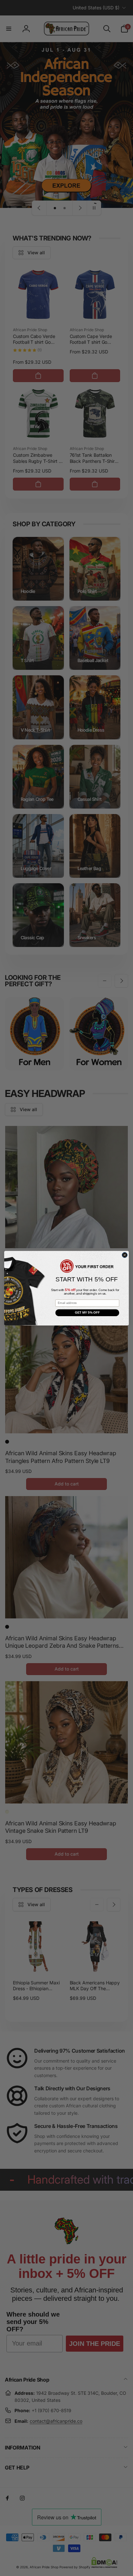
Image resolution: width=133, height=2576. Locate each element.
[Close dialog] (125, 1255)
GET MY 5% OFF (87, 1312)
